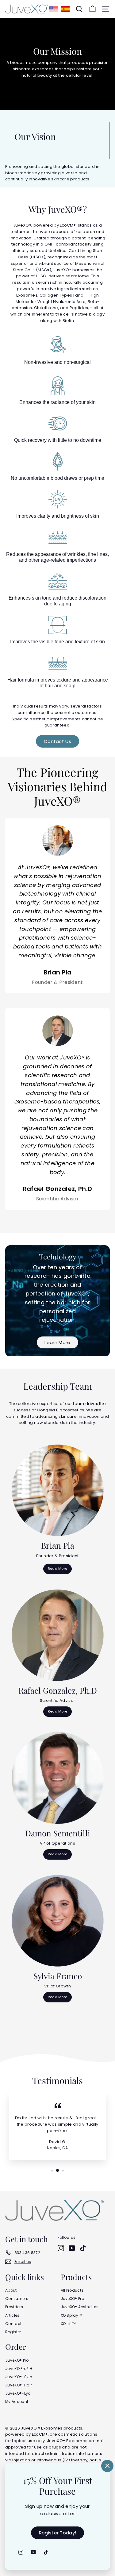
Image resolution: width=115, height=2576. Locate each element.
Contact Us (57, 741)
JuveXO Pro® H (19, 2369)
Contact (13, 2324)
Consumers (17, 2299)
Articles (12, 2315)
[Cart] (92, 9)
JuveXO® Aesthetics (80, 2307)
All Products (72, 2290)
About (11, 2290)
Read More (58, 1569)
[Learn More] (57, 1301)
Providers (14, 2307)
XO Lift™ (68, 2324)
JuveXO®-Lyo (18, 2393)
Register (13, 2332)
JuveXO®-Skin (19, 2377)
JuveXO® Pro (73, 2299)
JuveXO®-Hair (19, 2385)
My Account (17, 2402)
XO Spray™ (71, 2315)
